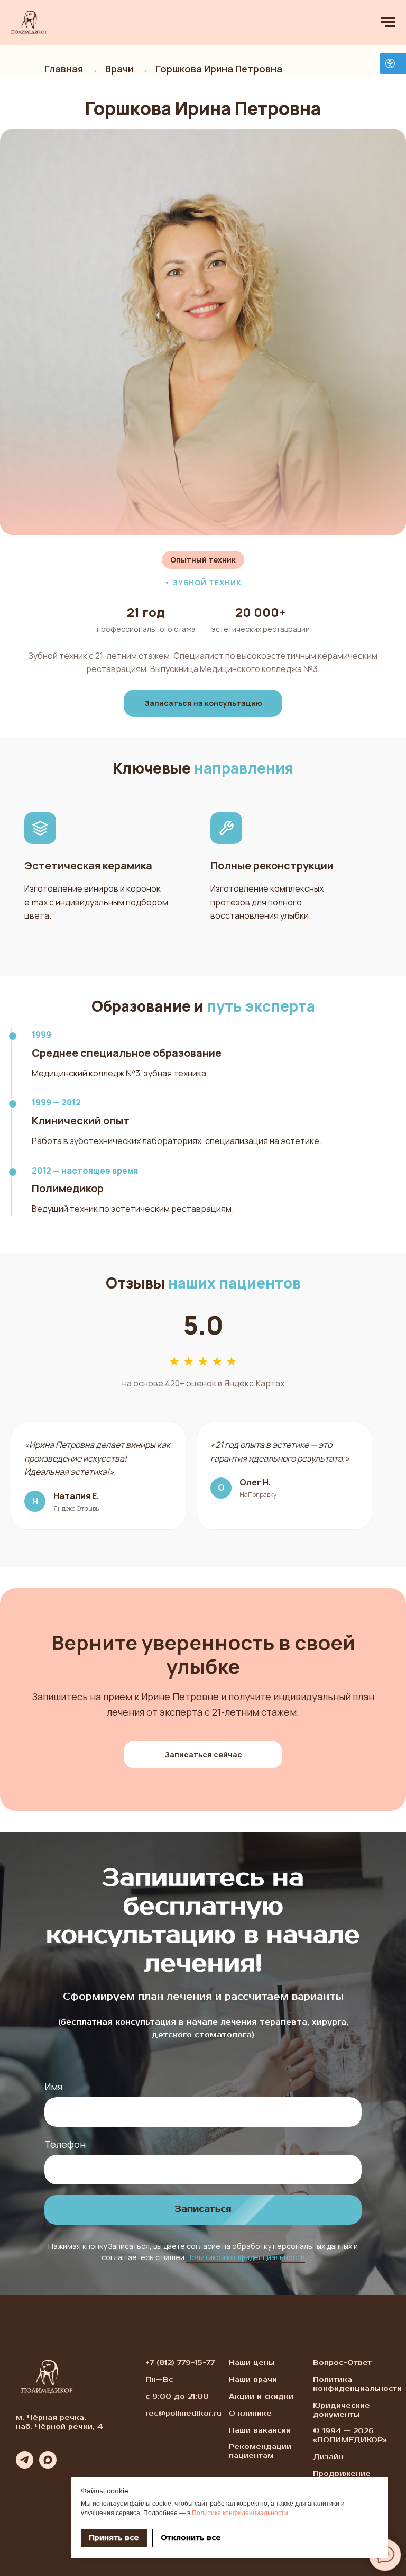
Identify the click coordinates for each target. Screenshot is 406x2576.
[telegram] (25, 2466)
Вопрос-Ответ (342, 2363)
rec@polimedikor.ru (183, 2414)
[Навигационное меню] (388, 22)
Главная (64, 69)
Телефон (65, 2144)
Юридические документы (342, 2410)
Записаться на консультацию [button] (203, 703)
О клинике (250, 2414)
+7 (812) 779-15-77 (180, 2363)
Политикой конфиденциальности (246, 2257)
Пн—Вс (159, 2380)
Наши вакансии (260, 2430)
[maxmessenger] (48, 2466)
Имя (53, 2087)
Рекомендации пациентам (260, 2451)
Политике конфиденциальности (240, 2513)
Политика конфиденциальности (357, 2384)
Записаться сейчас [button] (203, 1754)
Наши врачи (253, 2380)
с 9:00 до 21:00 (177, 2397)
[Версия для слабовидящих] (393, 64)
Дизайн (328, 2457)
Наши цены (252, 2363)
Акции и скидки (261, 2397)
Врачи (119, 69)
